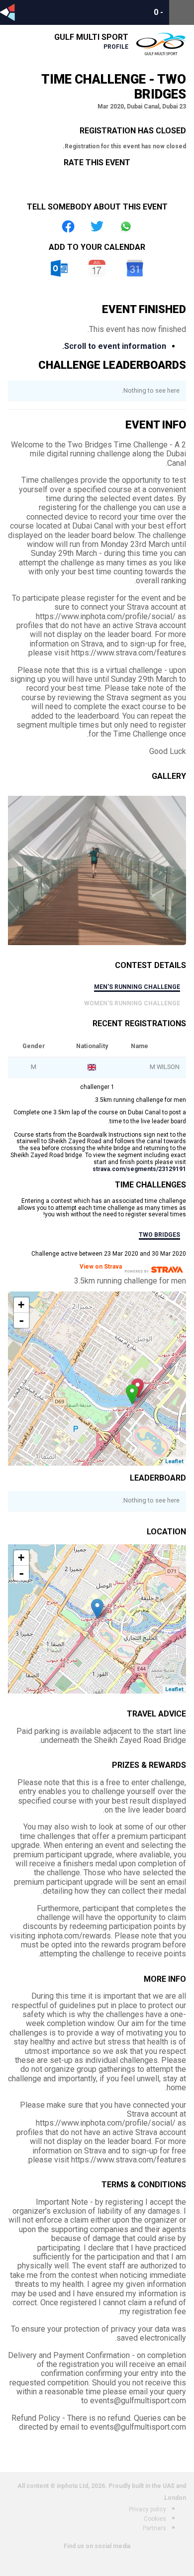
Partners (154, 2528)
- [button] (21, 1320)
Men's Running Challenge (137, 987)
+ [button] (21, 1305)
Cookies (155, 2519)
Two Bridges (159, 1235)
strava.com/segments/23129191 (139, 1169)
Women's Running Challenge (132, 1003)
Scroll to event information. (114, 346)
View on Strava (101, 1267)
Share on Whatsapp (126, 226)
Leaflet (174, 1461)
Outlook (59, 268)
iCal (97, 268)
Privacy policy (147, 2509)
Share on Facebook (68, 226)
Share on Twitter (97, 226)
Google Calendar (135, 268)
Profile (116, 47)
